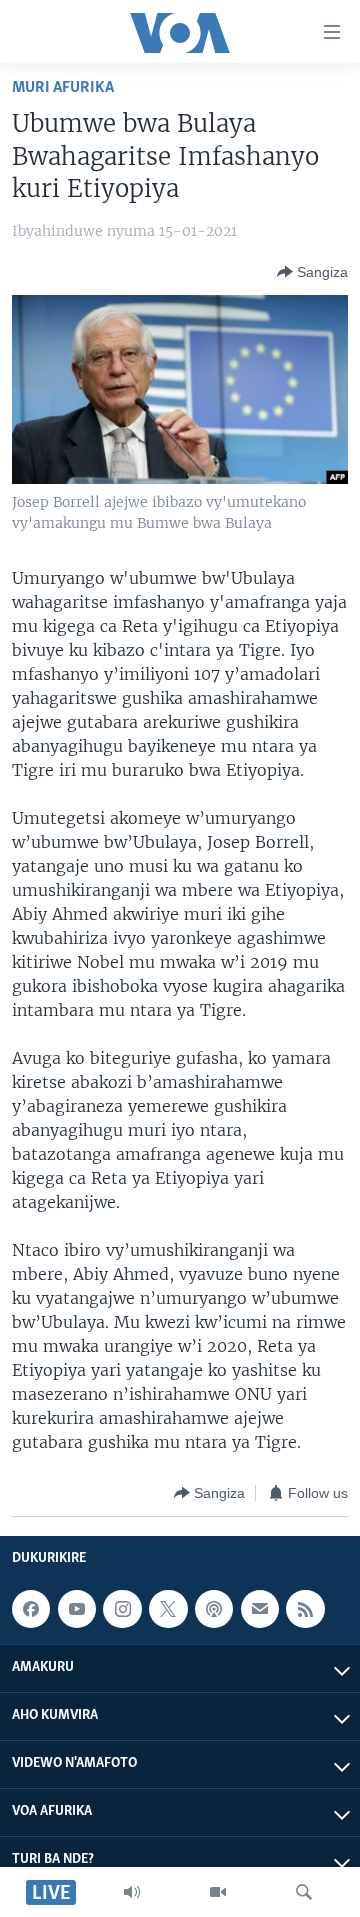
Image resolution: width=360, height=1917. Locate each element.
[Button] (312, 272)
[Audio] (132, 1892)
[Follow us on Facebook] (31, 1609)
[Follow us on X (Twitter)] (168, 1609)
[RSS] (305, 1609)
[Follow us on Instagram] (122, 1609)
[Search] (304, 1892)
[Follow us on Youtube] (77, 1609)
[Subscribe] (260, 1609)
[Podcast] (214, 1609)
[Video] (218, 1892)
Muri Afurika (63, 87)
